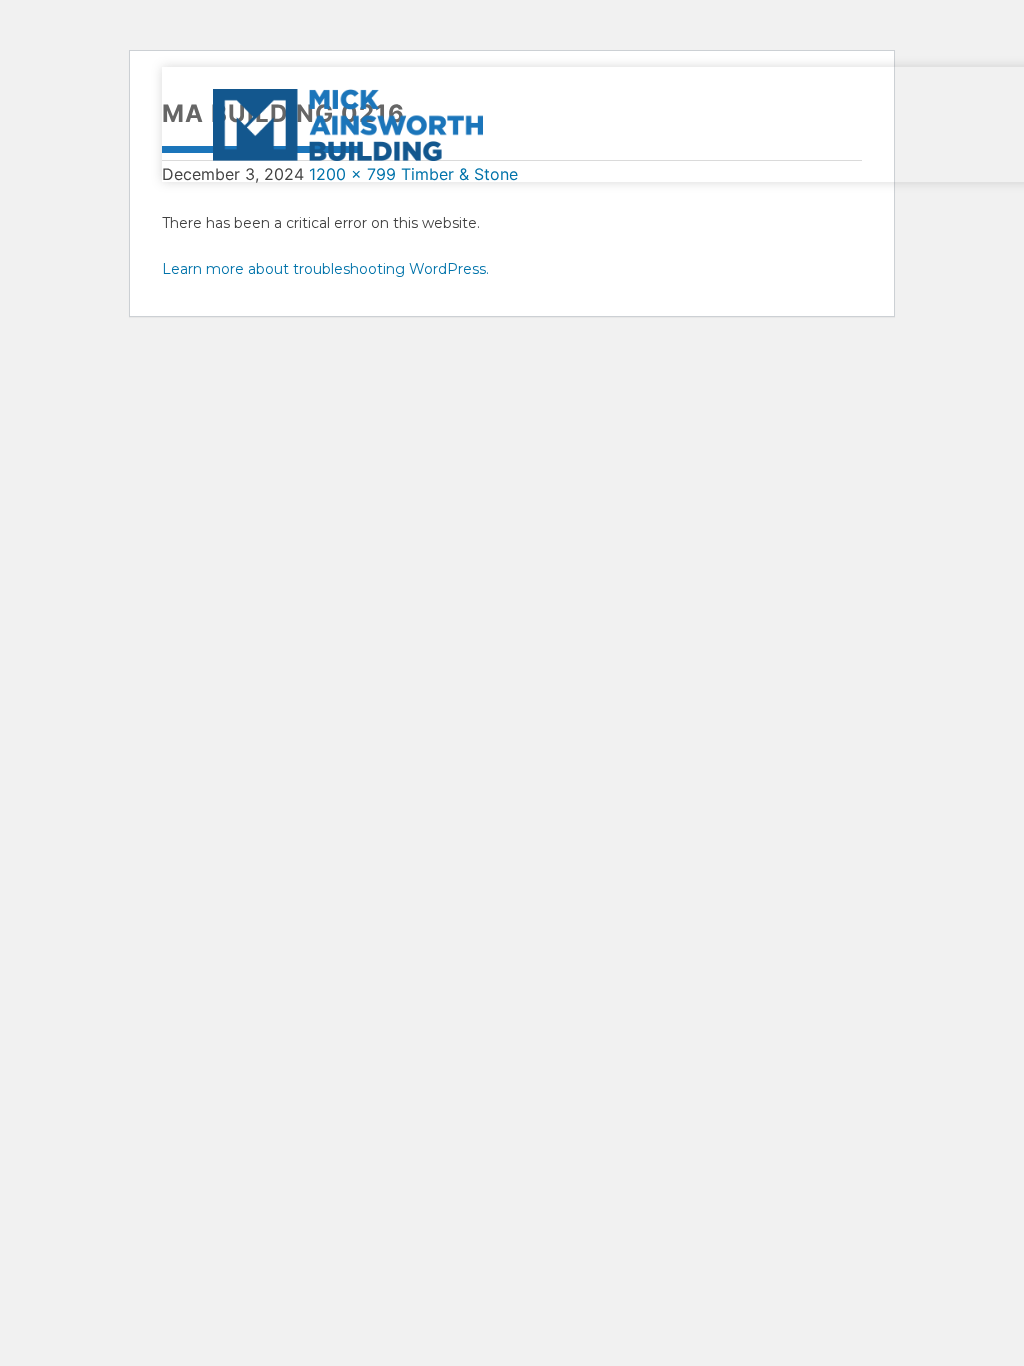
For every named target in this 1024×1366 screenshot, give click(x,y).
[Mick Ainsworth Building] (434, 124)
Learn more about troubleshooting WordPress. (325, 269)
